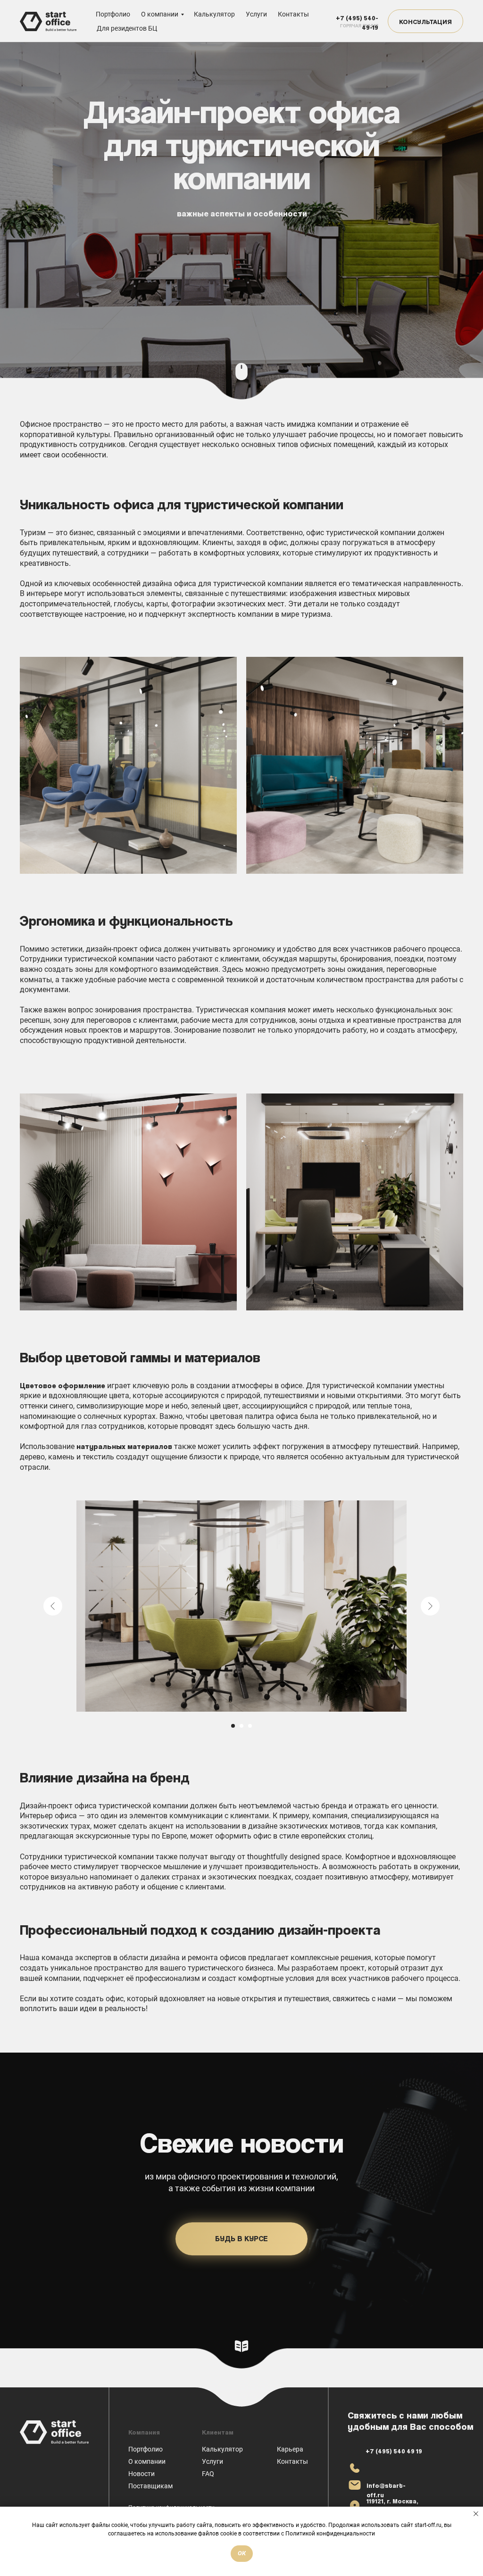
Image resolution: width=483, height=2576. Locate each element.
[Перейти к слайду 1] (233, 1726)
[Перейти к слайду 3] (250, 1726)
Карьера (290, 2449)
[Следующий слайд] (430, 1606)
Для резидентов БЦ (127, 28)
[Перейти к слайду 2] (241, 1726)
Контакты (293, 14)
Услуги (256, 14)
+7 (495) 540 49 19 (394, 2451)
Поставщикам (150, 2486)
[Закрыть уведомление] (476, 2514)
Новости (142, 2474)
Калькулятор (214, 14)
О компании (160, 14)
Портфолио (113, 14)
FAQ (208, 2474)
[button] (425, 21)
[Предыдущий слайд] (53, 1606)
